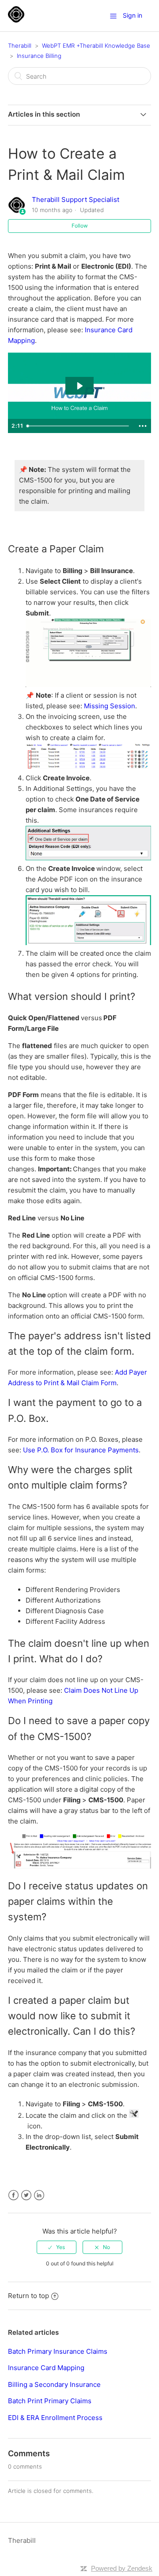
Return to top (28, 2296)
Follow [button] (80, 226)
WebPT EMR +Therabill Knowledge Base (96, 46)
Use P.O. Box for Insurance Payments (81, 1450)
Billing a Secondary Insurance (54, 2384)
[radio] (57, 2247)
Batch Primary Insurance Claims (58, 2351)
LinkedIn (39, 2195)
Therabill (20, 46)
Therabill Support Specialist (76, 199)
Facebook (13, 2195)
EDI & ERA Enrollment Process (55, 2418)
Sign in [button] (132, 15)
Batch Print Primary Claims (50, 2401)
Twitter (26, 2195)
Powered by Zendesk (122, 2568)
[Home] (16, 20)
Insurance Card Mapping (46, 2368)
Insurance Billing (39, 56)
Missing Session (110, 706)
